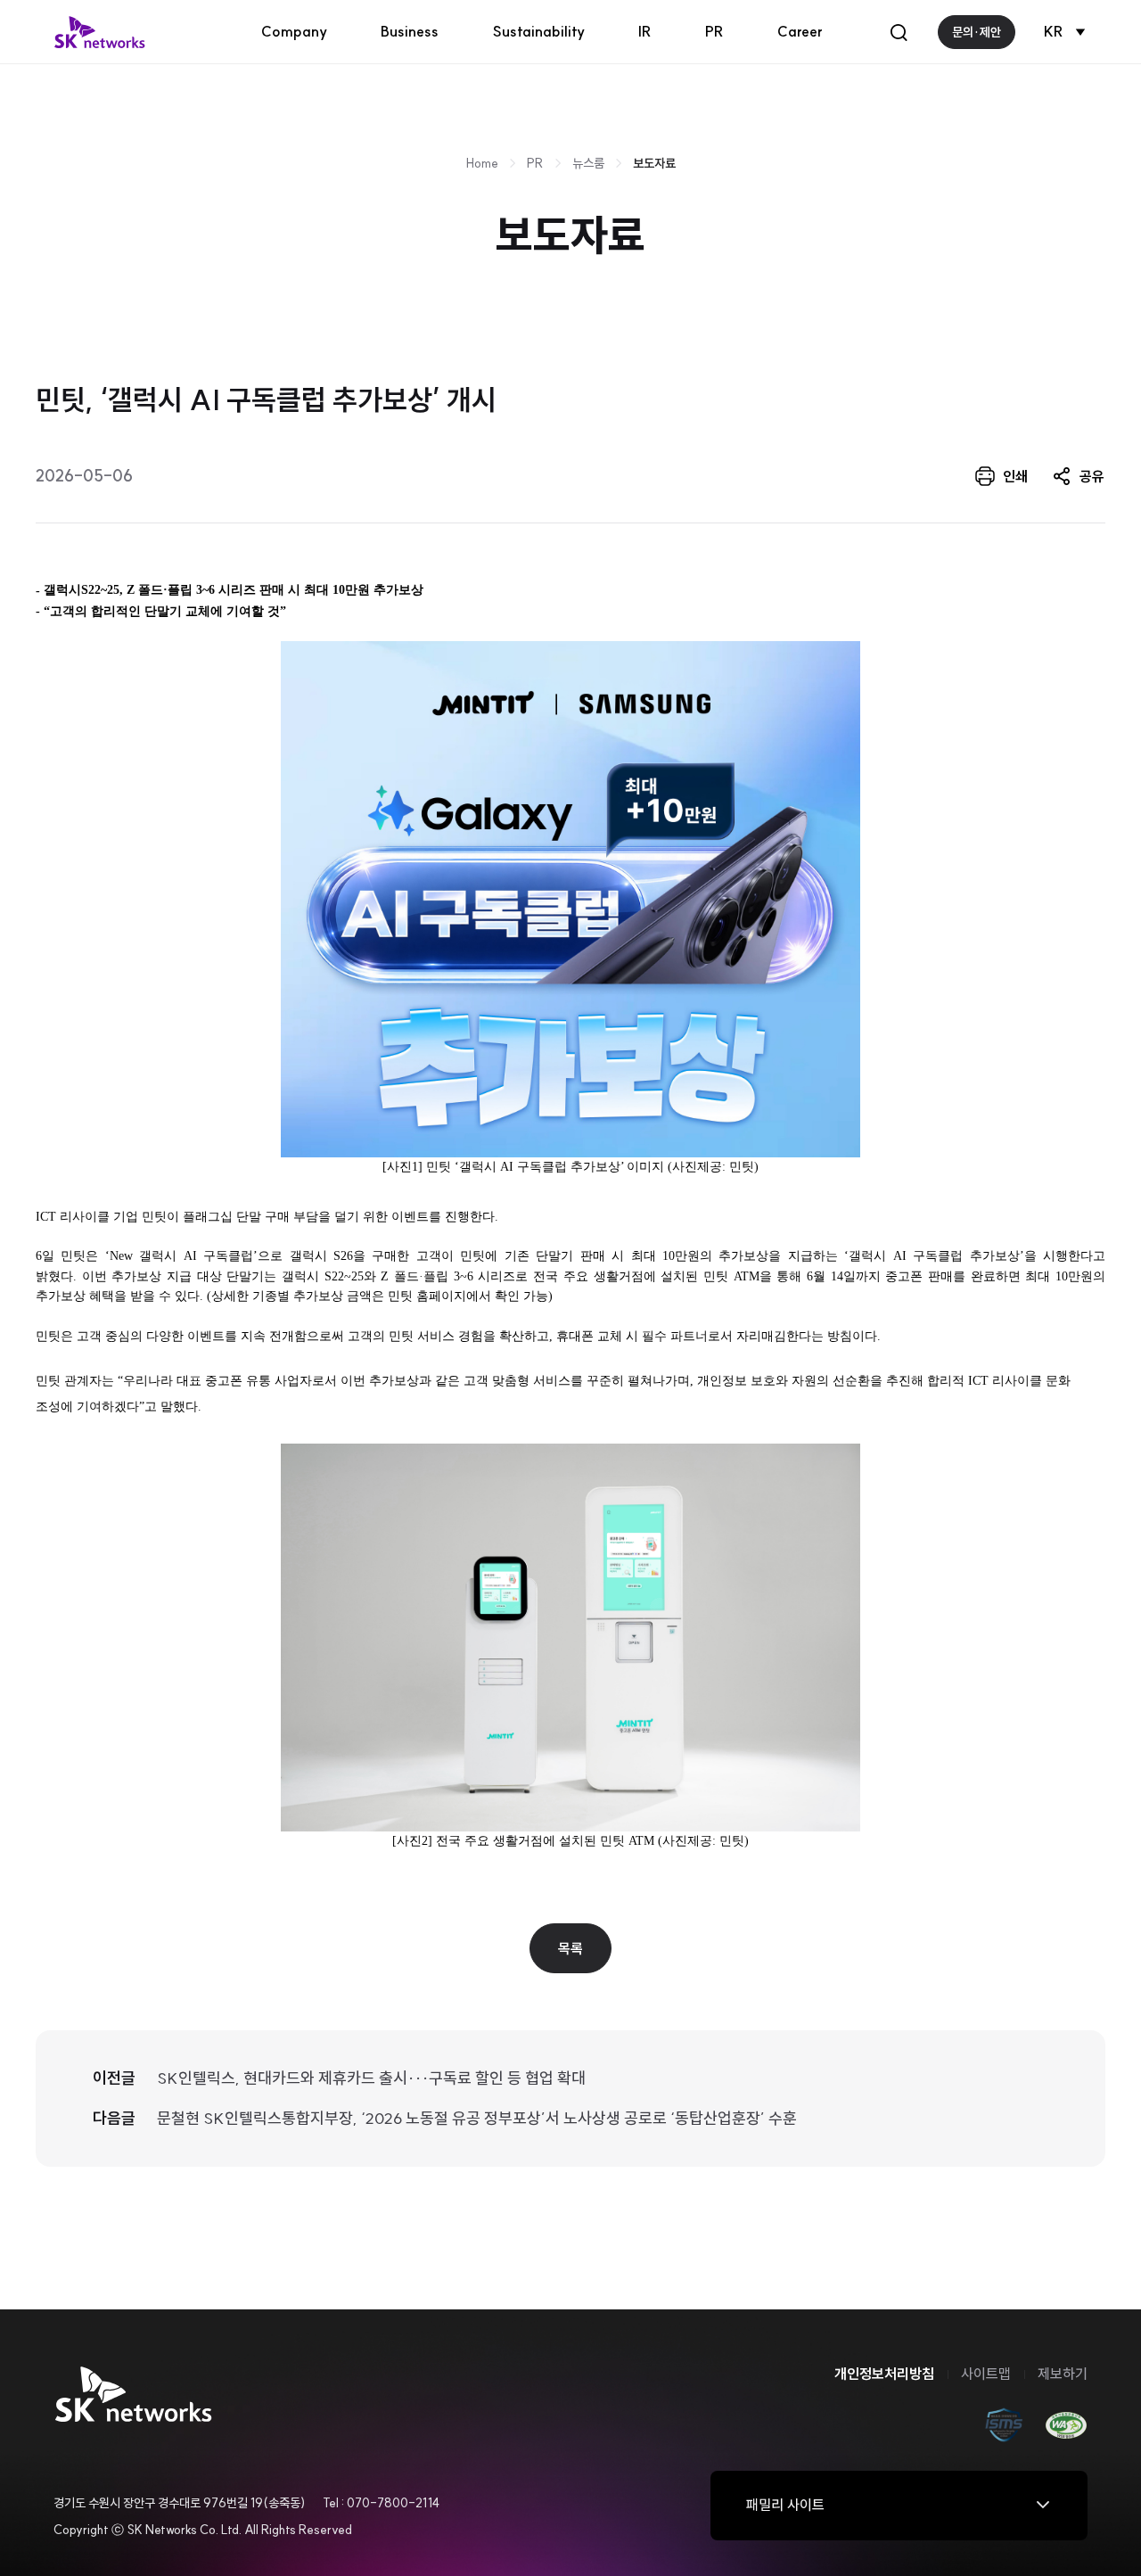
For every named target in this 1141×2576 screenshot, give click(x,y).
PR (714, 31)
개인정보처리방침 (884, 2374)
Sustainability (538, 31)
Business (410, 31)
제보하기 (1063, 2374)
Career (800, 31)
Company (294, 31)
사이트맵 (986, 2374)
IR (645, 31)
